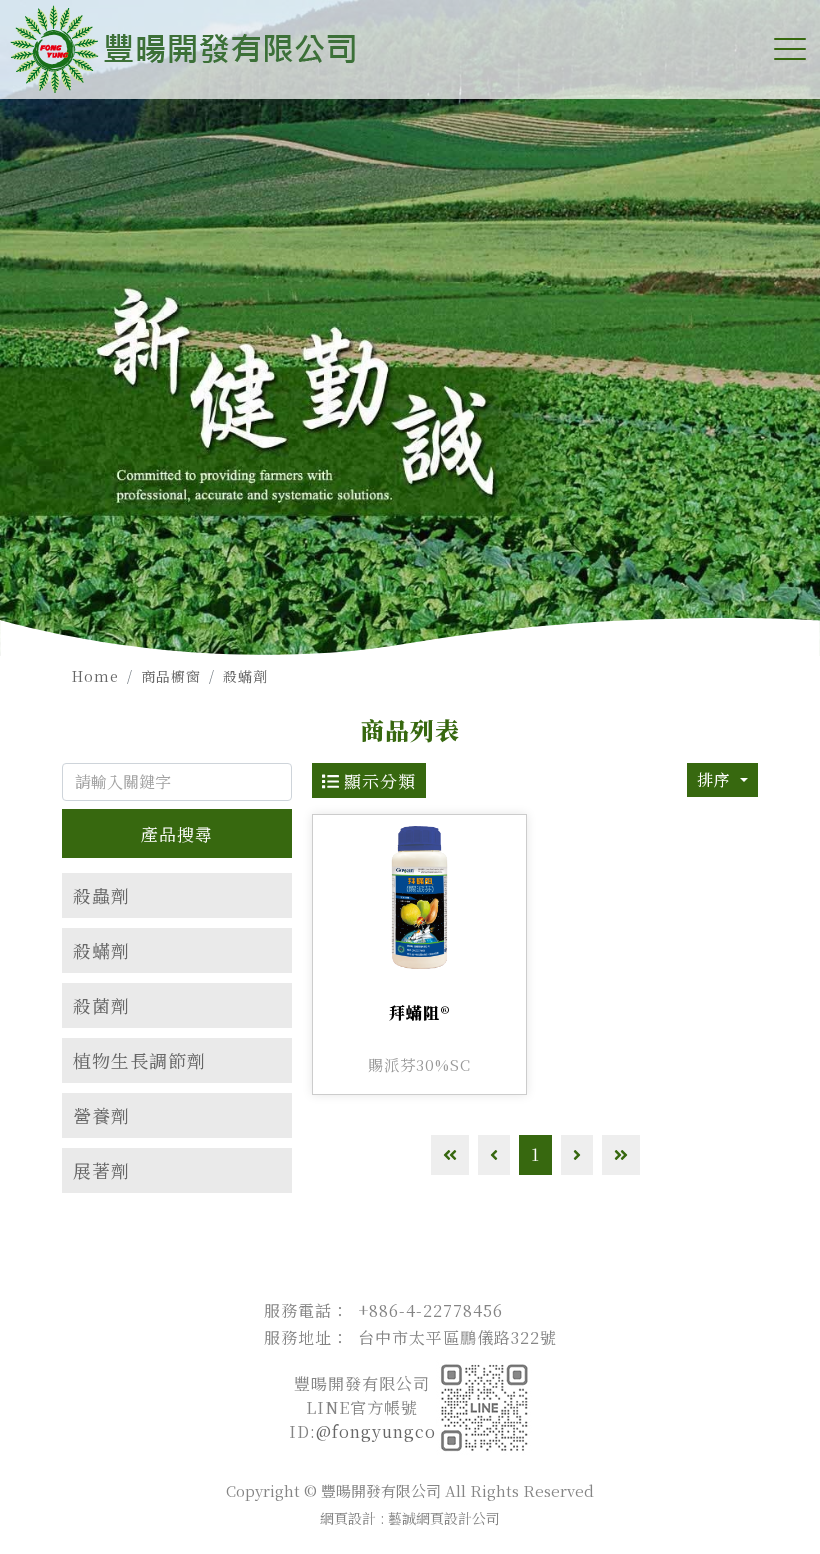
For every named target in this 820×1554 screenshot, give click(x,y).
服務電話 (298, 1310)
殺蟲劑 (101, 895)
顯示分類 (377, 780)
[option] (410, 328)
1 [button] (390, 651)
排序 (716, 779)
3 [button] (430, 651)
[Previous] (494, 1155)
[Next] (577, 1155)
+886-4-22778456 (430, 1310)
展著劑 (101, 1170)
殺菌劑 (101, 1005)
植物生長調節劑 (139, 1060)
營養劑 (101, 1115)
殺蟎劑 (245, 676)
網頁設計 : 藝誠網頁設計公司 (410, 1518)
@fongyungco (376, 1431)
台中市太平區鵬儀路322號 (457, 1337)
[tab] (177, 895)
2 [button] (410, 651)
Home (95, 676)
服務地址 (298, 1337)
